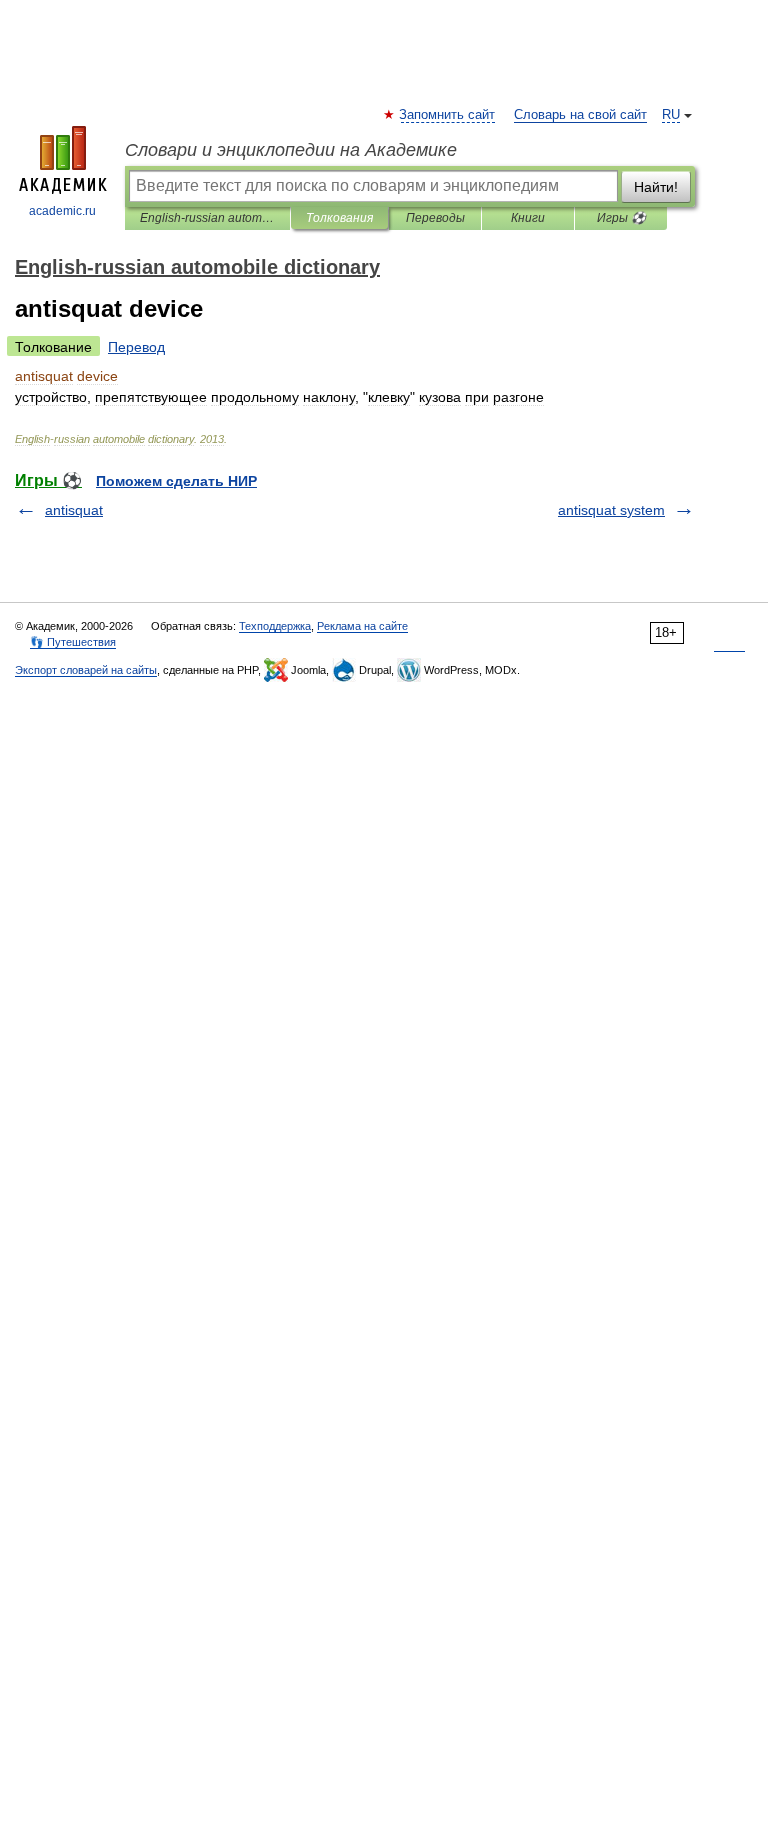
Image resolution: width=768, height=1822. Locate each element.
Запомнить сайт (448, 115)
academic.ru (62, 211)
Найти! (656, 187)
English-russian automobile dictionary (207, 218)
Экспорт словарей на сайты (86, 670)
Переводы (435, 218)
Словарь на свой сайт (580, 115)
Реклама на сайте (362, 626)
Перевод (136, 347)
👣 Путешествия (73, 642)
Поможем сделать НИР (176, 481)
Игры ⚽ (621, 218)
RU (671, 115)
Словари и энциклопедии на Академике (291, 150)
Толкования (339, 218)
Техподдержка (275, 626)
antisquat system (611, 510)
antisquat (74, 510)
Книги (528, 218)
